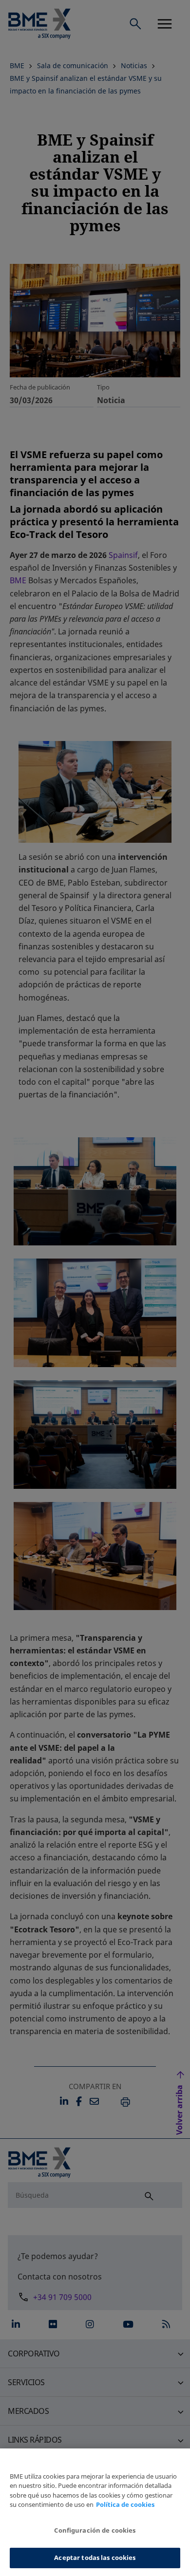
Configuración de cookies (95, 2530)
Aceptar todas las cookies (95, 2557)
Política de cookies (125, 2504)
